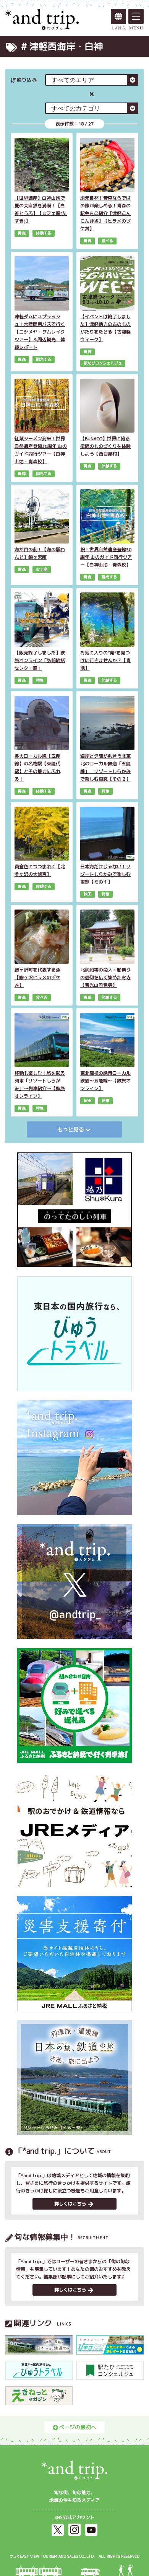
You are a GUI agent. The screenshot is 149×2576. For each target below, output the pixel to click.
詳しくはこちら (70, 2204)
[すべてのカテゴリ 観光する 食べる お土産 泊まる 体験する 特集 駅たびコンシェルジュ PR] (92, 108)
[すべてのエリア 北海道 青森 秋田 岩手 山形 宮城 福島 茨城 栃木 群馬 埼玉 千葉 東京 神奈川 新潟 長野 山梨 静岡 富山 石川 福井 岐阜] (92, 80)
